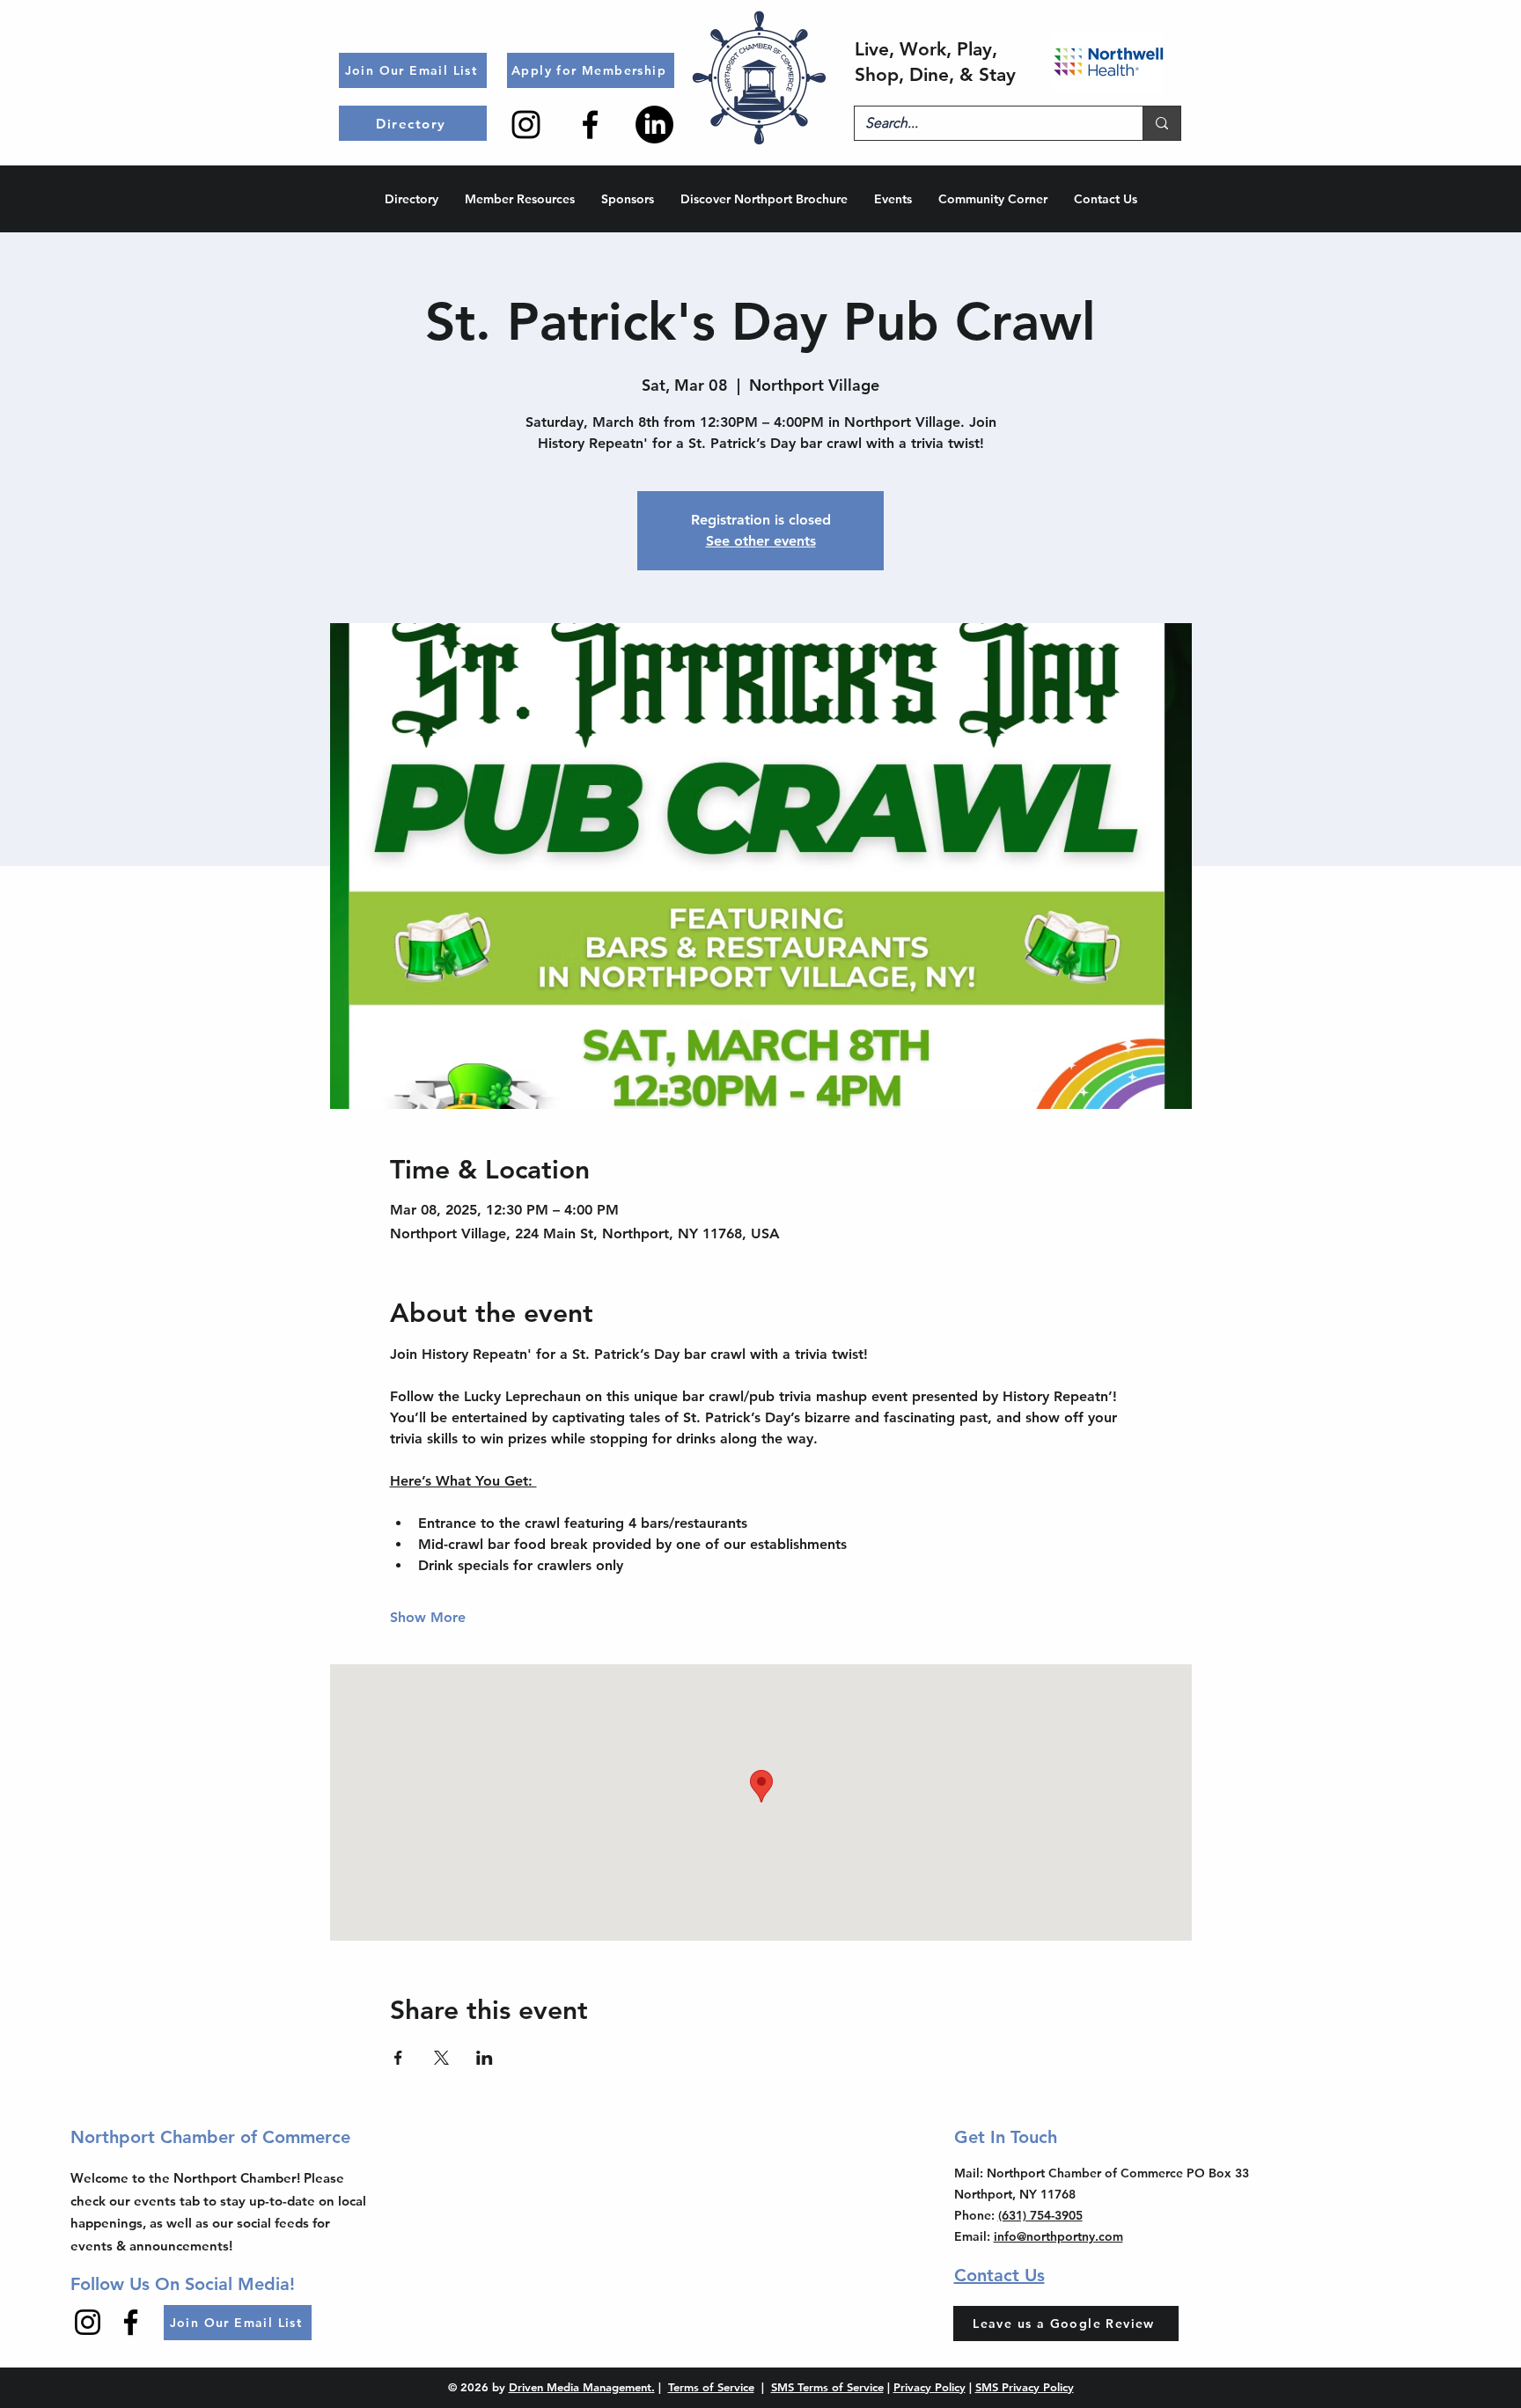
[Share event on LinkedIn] (485, 2058)
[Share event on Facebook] (398, 2058)
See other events (761, 541)
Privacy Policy (929, 2387)
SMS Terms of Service (827, 2387)
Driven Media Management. (582, 2387)
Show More (428, 1617)
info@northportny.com (1058, 2236)
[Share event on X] (441, 2058)
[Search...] (1161, 123)
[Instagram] (526, 125)
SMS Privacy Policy (1025, 2387)
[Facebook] (590, 125)
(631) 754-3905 (1040, 2215)
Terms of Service (711, 2387)
